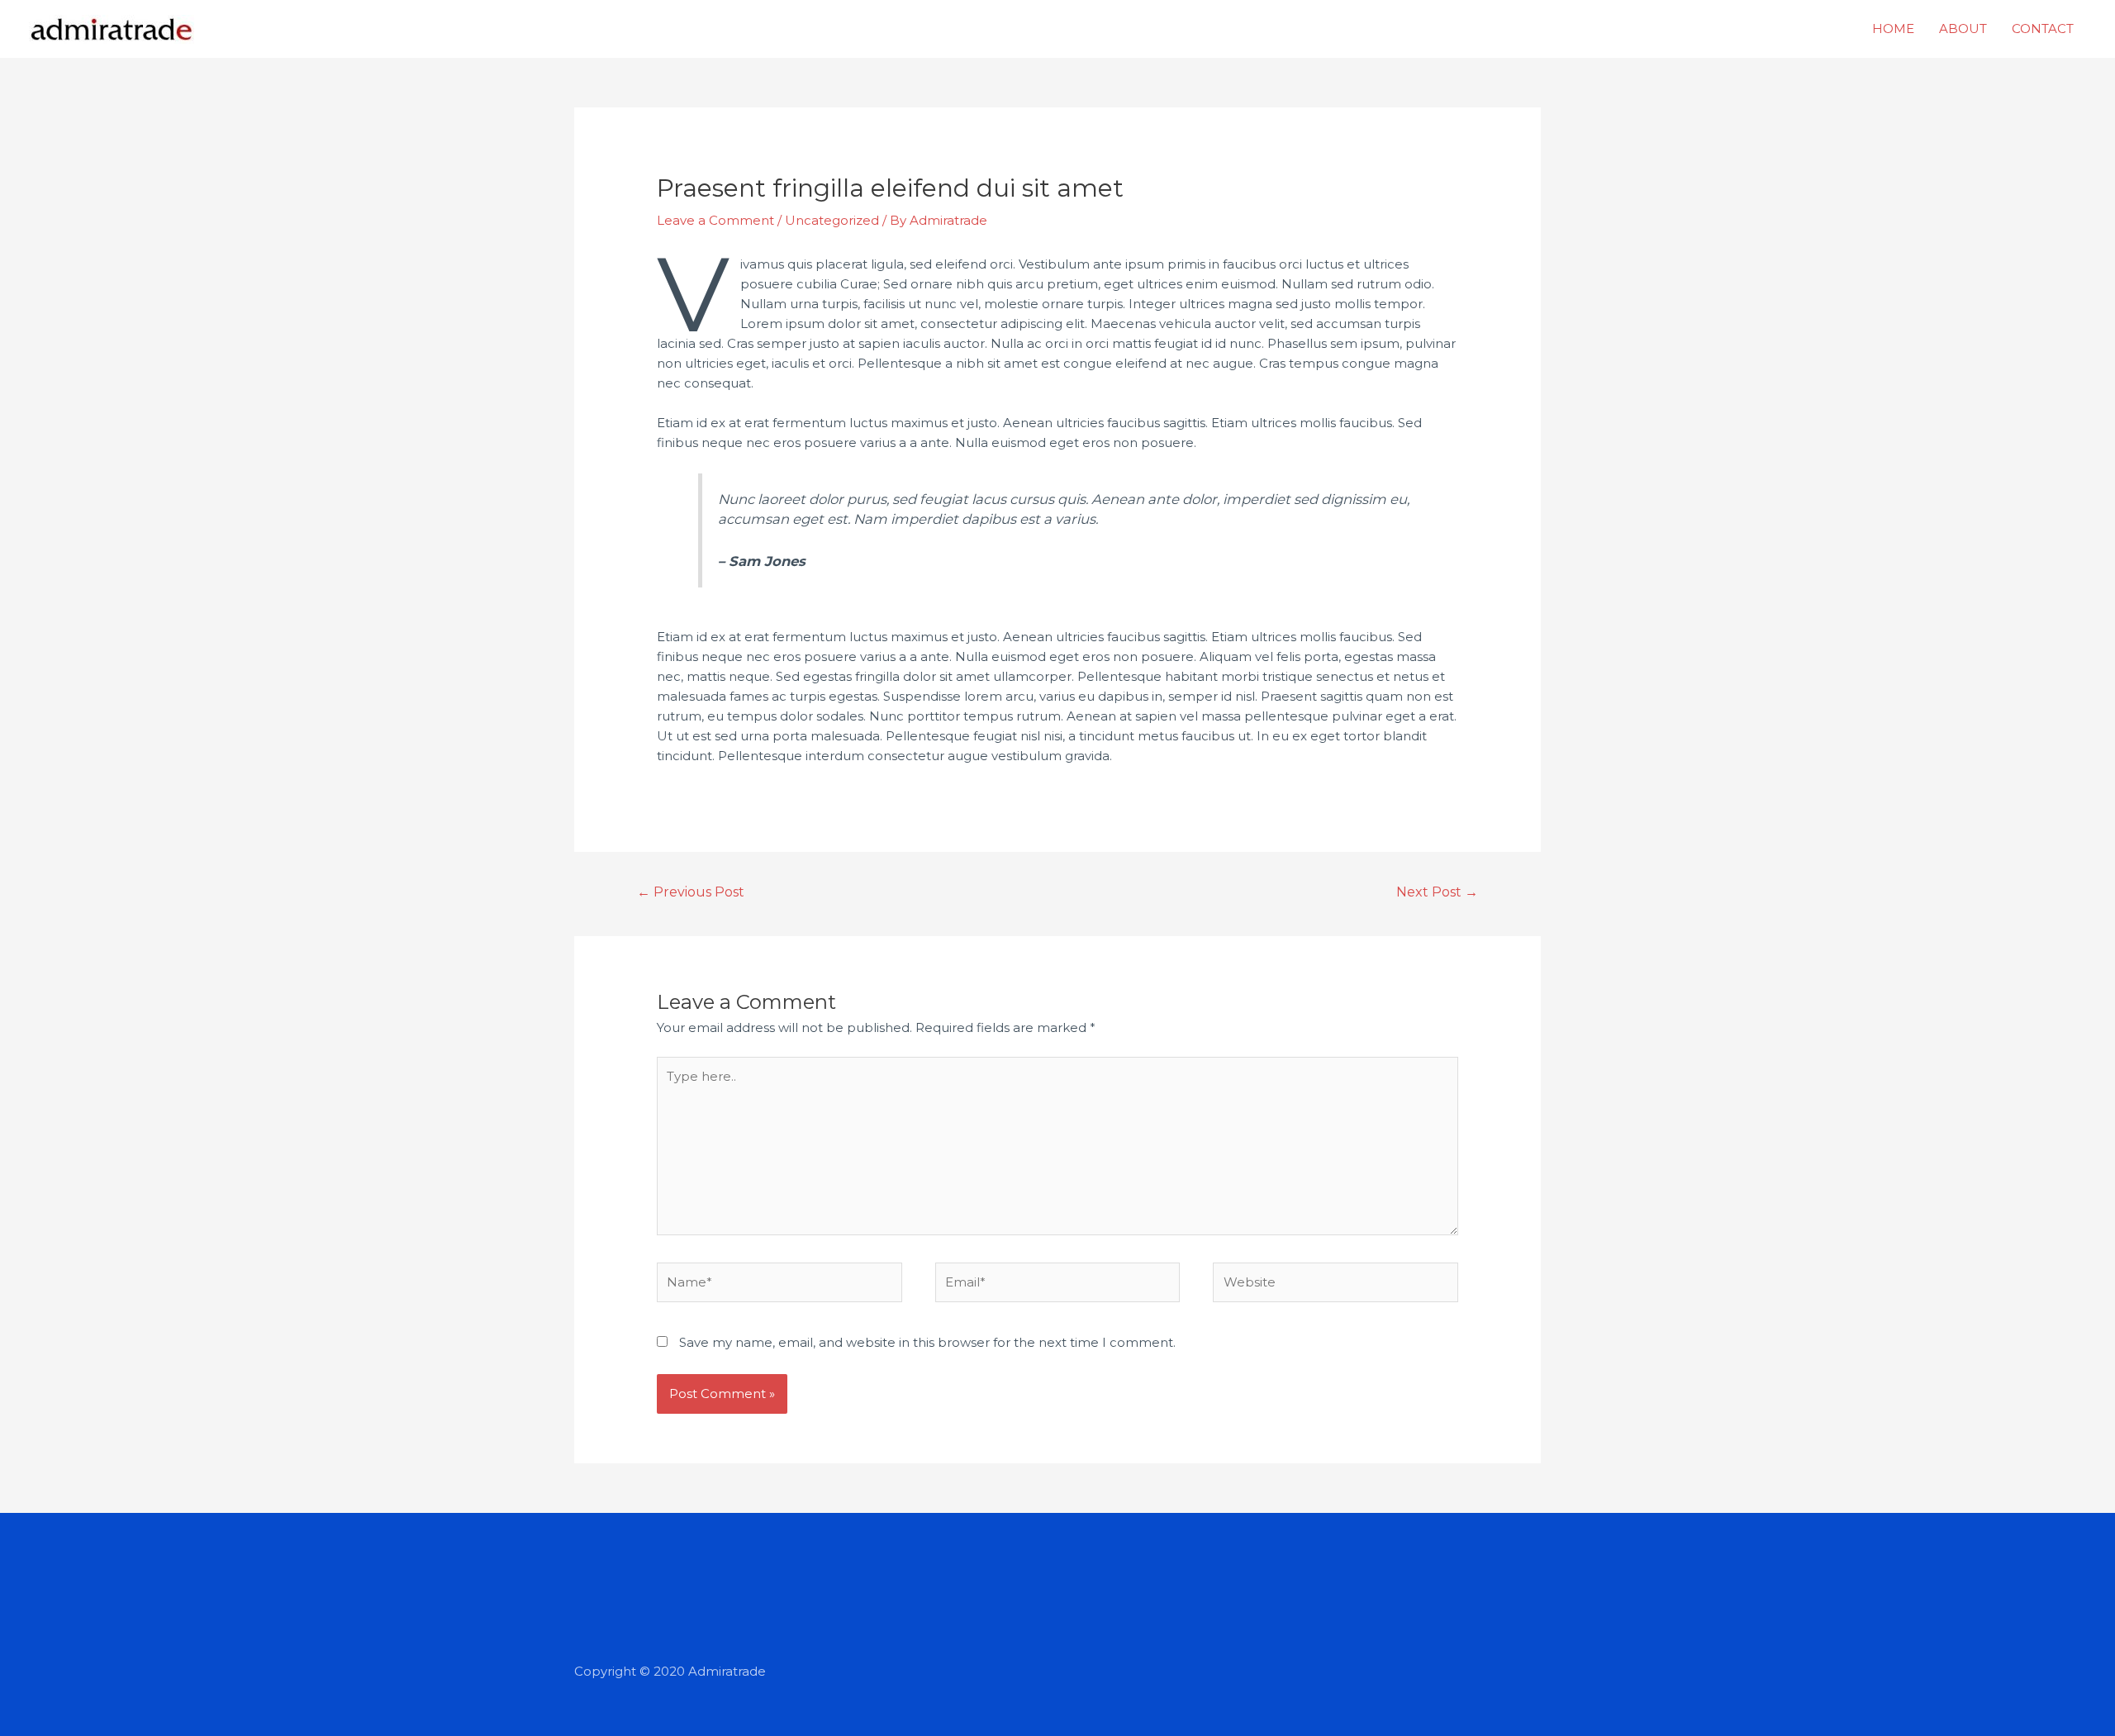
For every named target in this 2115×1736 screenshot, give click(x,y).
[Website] (1336, 1285)
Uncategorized (832, 220)
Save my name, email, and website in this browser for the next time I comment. (927, 1342)
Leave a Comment (715, 220)
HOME (1893, 29)
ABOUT (1963, 29)
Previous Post (691, 892)
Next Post (1437, 892)
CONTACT (2043, 29)
